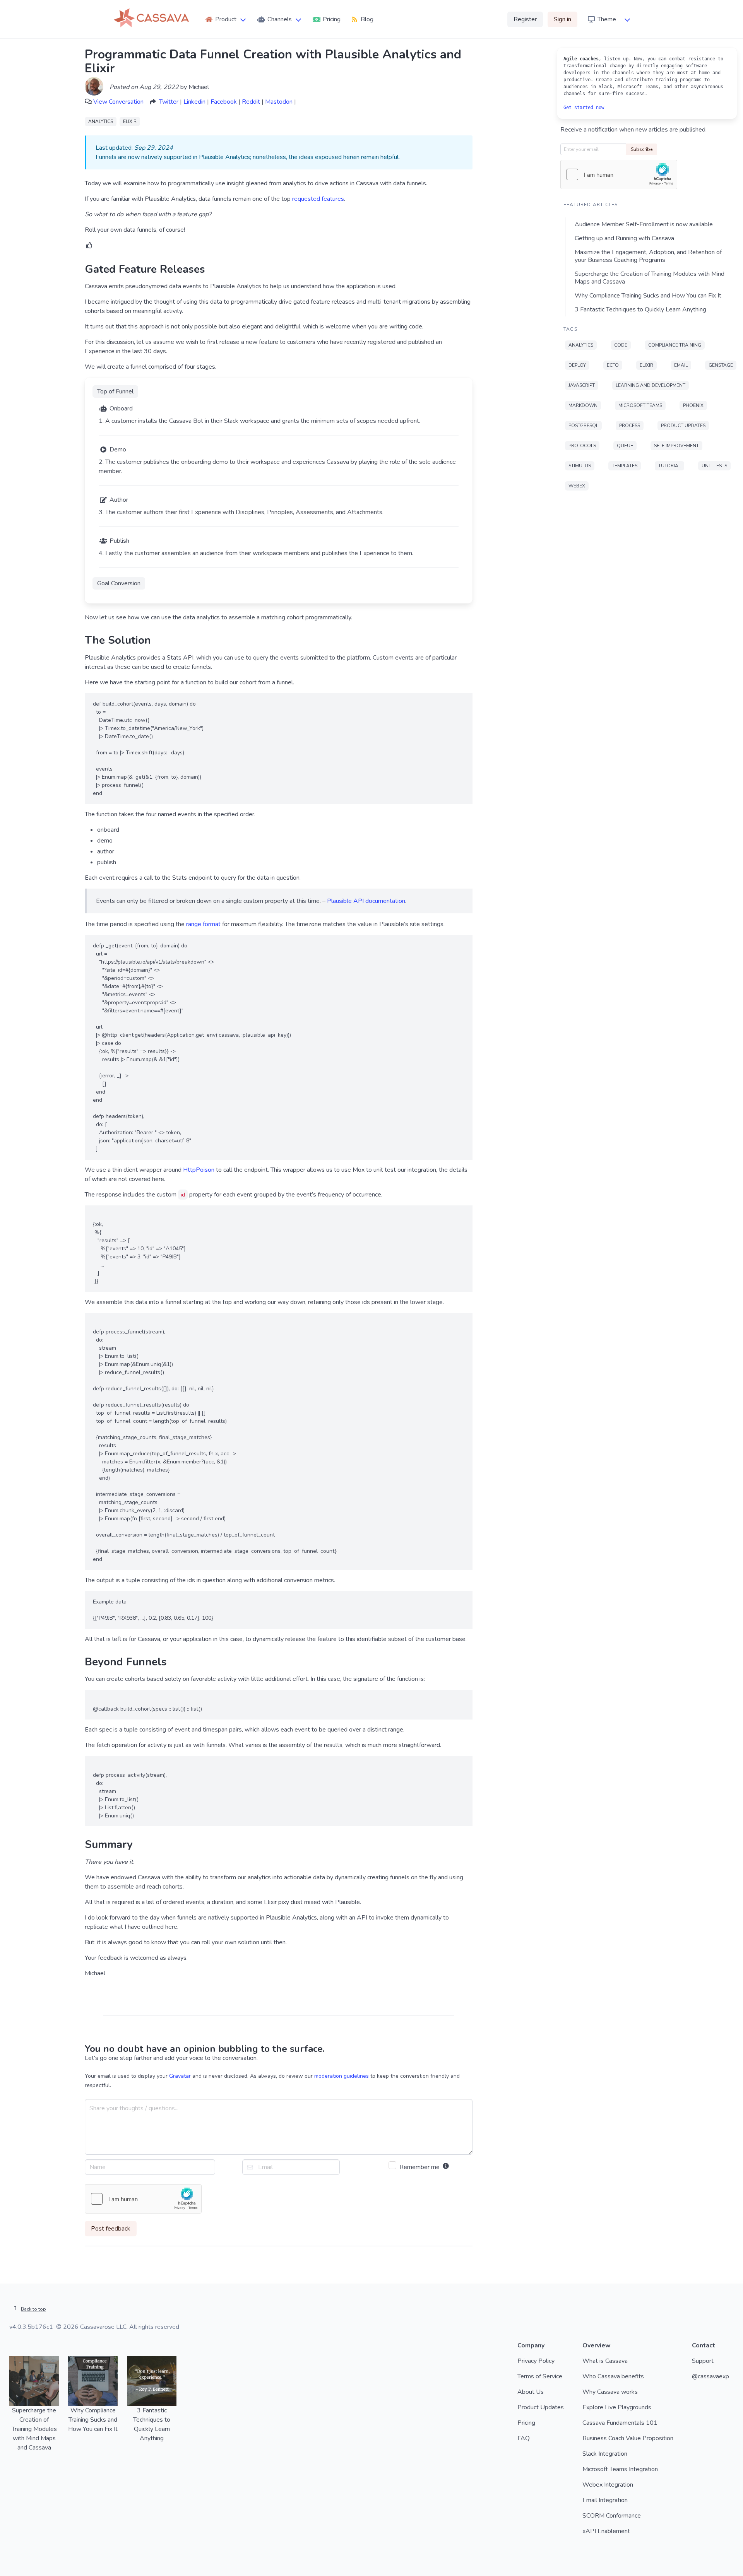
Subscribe (642, 149)
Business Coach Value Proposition (628, 2438)
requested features (318, 199)
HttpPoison (199, 1170)
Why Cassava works (610, 2392)
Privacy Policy (536, 2361)
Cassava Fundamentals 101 (620, 2423)
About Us (531, 2392)
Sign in (562, 19)
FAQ (524, 2438)
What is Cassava (605, 2361)
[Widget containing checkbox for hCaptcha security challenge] (143, 2199)
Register (525, 19)
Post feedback (111, 2229)
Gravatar (180, 2076)
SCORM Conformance (612, 2516)
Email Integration (605, 2500)
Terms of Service (540, 2376)
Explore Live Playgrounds (617, 2407)
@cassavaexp (710, 2376)
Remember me (420, 2167)
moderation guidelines (342, 2076)
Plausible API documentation (366, 901)
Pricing (526, 2423)
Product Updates (541, 2407)
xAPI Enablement (606, 2531)
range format (203, 924)
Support (703, 2361)
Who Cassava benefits (613, 2376)
